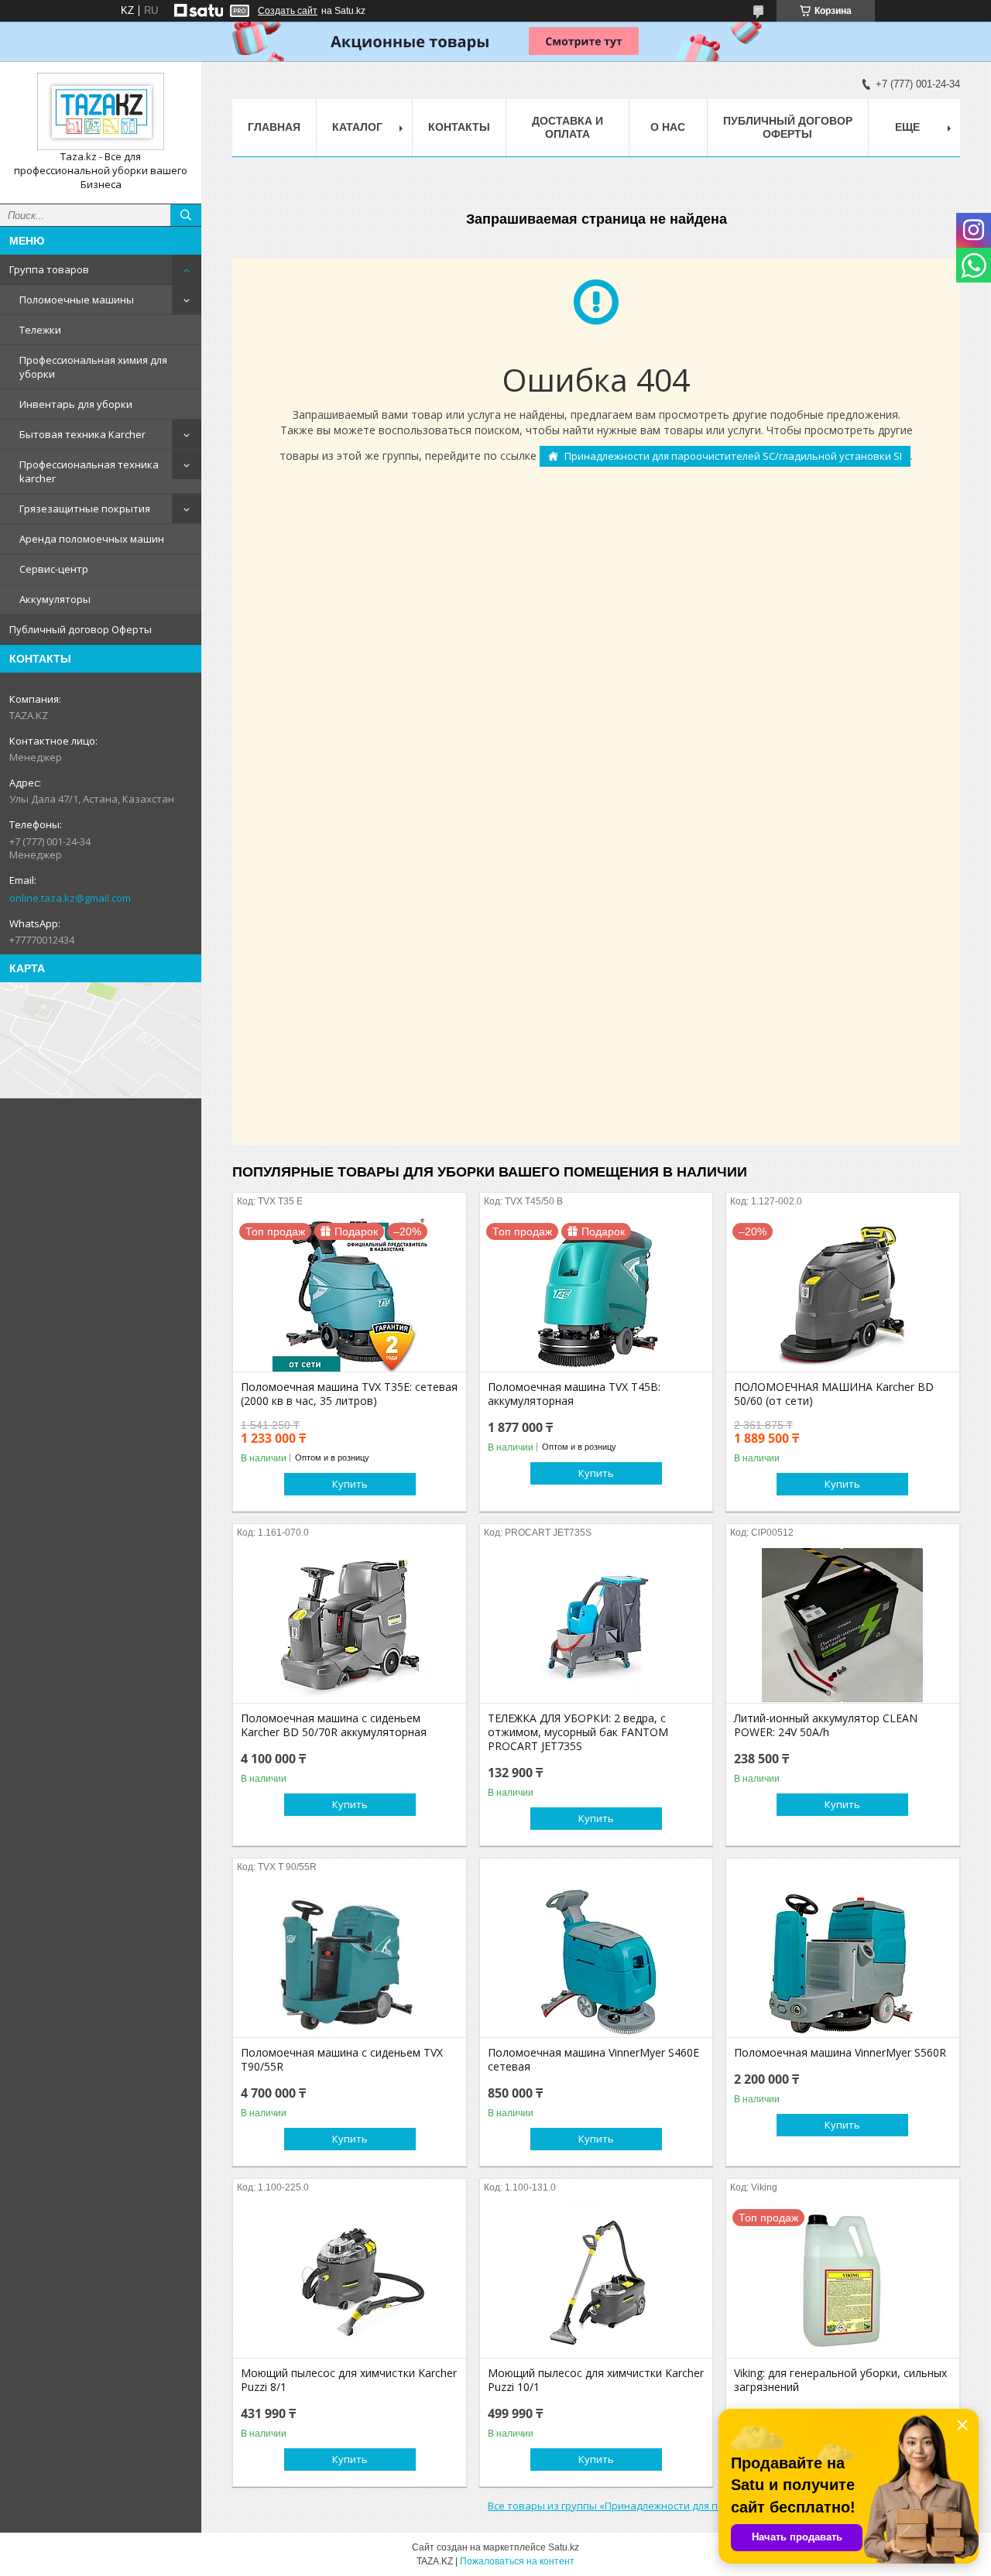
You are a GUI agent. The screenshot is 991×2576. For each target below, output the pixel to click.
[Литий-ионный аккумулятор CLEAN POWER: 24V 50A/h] (843, 1625)
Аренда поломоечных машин (92, 539)
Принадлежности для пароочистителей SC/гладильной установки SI (733, 456)
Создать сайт (288, 11)
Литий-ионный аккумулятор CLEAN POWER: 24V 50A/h (826, 1725)
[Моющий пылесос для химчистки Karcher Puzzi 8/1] (350, 2280)
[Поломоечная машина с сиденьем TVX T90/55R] (350, 1960)
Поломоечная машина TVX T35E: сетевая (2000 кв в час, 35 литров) (349, 1394)
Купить (350, 1484)
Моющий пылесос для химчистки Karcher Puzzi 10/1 (596, 2380)
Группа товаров (49, 269)
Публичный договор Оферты (81, 629)
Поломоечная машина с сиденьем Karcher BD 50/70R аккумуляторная (334, 1725)
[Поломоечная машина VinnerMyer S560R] (843, 1960)
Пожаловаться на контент (517, 2561)
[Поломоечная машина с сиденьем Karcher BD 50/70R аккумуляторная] (350, 1625)
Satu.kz (564, 2547)
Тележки (40, 330)
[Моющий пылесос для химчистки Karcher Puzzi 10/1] (597, 2280)
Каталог (357, 127)
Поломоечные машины (77, 300)
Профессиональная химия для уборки (93, 367)
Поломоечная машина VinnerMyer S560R (840, 2053)
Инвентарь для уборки (76, 404)
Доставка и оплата (568, 127)
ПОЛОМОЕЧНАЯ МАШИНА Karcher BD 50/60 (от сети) (834, 1394)
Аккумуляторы (55, 599)
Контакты (459, 127)
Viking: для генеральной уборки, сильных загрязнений (840, 2380)
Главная (274, 127)
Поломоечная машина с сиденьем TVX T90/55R (342, 2060)
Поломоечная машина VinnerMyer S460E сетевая (593, 2060)
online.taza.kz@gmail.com (70, 898)
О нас (668, 127)
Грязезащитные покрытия (85, 509)
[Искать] (186, 215)
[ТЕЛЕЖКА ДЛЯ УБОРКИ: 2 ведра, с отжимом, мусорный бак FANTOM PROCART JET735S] (597, 1625)
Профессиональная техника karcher (89, 471)
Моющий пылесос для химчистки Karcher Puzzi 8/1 (349, 2380)
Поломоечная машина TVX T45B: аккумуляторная (574, 1394)
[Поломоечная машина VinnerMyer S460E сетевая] (597, 1960)
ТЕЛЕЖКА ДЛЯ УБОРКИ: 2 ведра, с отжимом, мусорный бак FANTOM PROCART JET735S (578, 1732)
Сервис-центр (54, 569)
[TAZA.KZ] (101, 111)
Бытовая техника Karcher (82, 434)
